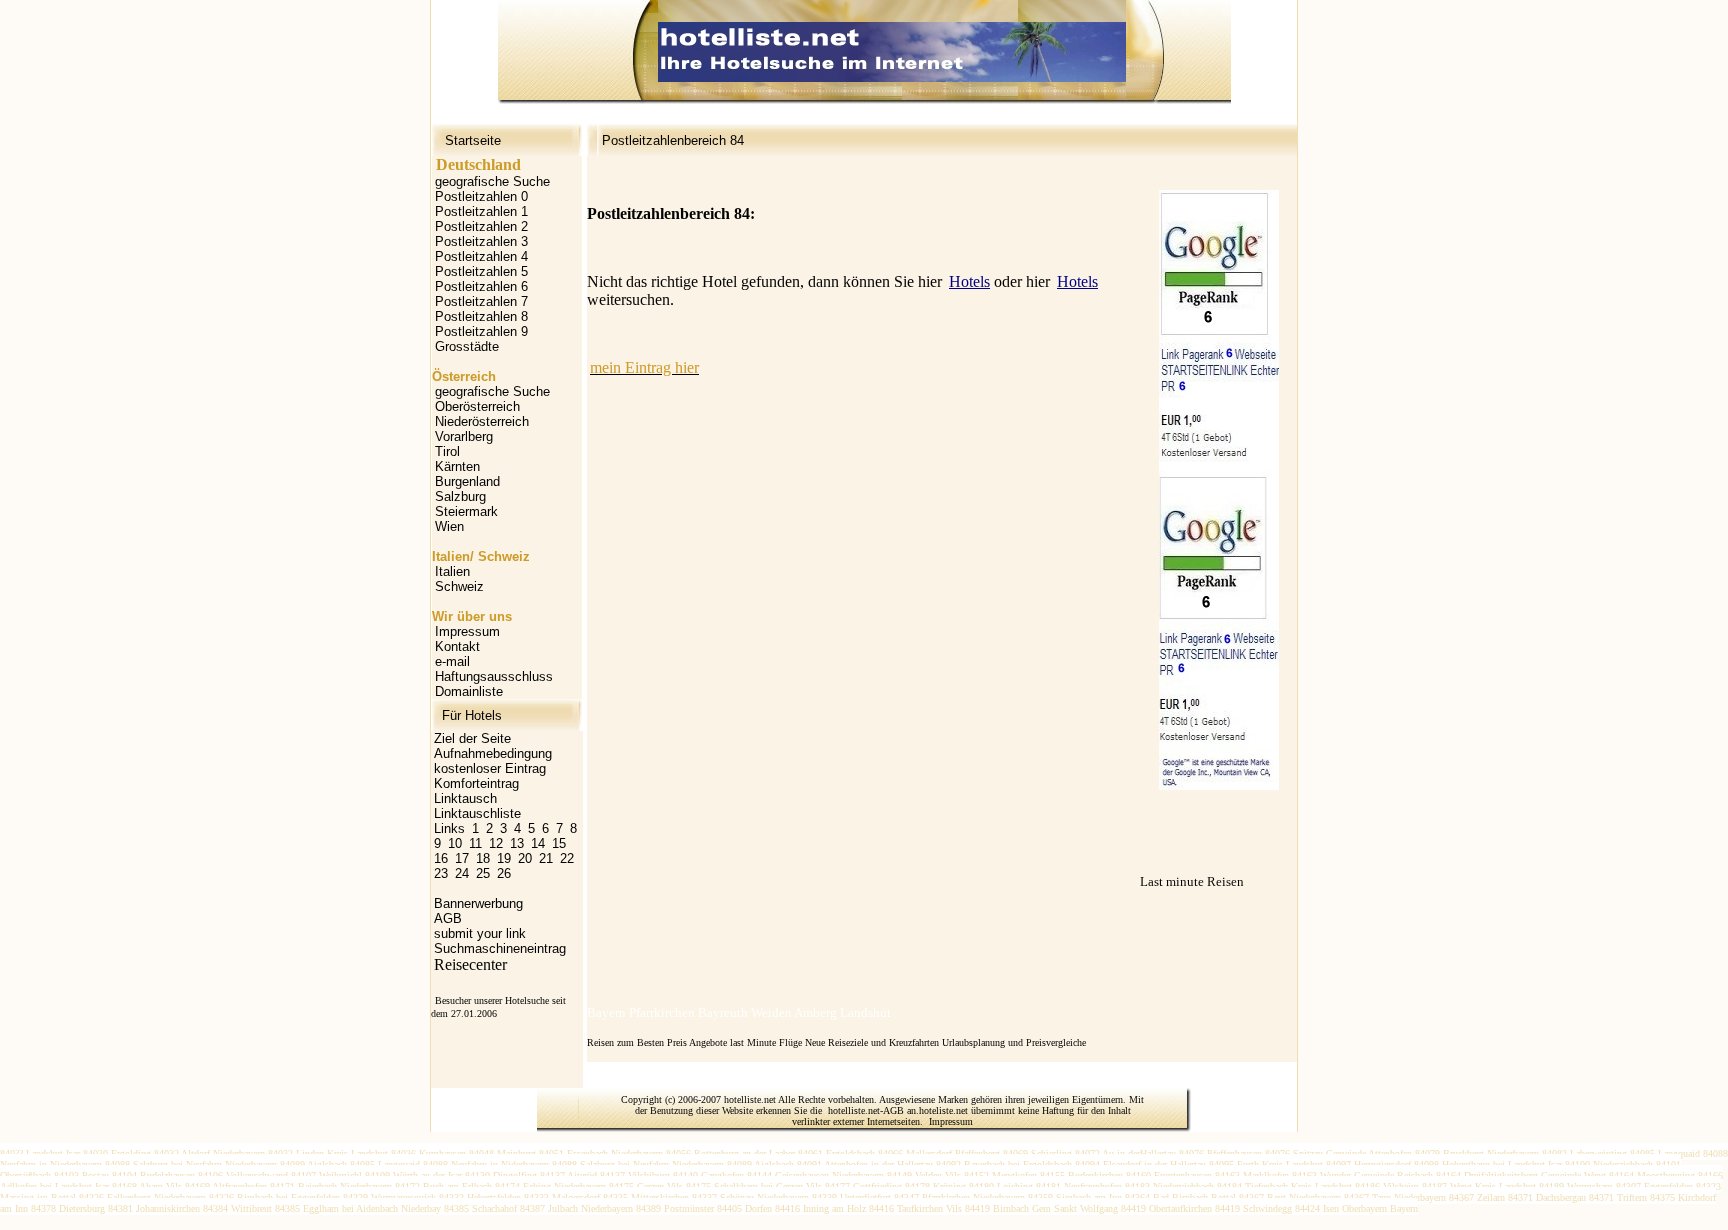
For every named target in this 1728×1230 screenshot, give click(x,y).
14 (538, 843)
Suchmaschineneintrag (500, 948)
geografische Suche (492, 181)
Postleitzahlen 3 (481, 241)
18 (483, 858)
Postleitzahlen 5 (481, 271)
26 (504, 873)
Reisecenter (470, 964)
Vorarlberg (464, 436)
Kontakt (457, 646)
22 (567, 858)
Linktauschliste (477, 813)
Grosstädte (467, 346)
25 (483, 873)
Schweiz (459, 586)
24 (462, 873)
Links (449, 828)
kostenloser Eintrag (490, 768)
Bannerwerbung (478, 903)
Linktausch (465, 798)
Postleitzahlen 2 (481, 226)
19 (504, 858)
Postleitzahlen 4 (481, 256)
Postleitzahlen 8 (481, 316)
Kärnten (457, 466)
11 (475, 843)
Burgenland (467, 481)
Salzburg (460, 496)
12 (496, 843)
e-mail (452, 661)
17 (462, 858)
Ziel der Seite (472, 738)
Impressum (467, 631)
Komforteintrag (476, 783)
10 (455, 843)
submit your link (480, 933)
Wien (449, 526)
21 (546, 858)
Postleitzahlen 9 (481, 331)
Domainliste (469, 691)
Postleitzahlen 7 (481, 301)
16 (441, 858)
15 (559, 843)
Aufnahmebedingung (493, 753)
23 (441, 873)
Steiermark (466, 511)
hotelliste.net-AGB (866, 1110)
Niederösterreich (482, 421)
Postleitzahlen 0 (481, 196)
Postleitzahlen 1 (481, 211)
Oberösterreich (477, 406)
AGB (448, 918)
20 (525, 858)
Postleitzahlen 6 (481, 286)
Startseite (473, 140)
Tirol (447, 451)
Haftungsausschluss (494, 676)
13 (517, 843)
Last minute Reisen (1192, 881)
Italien (452, 571)
